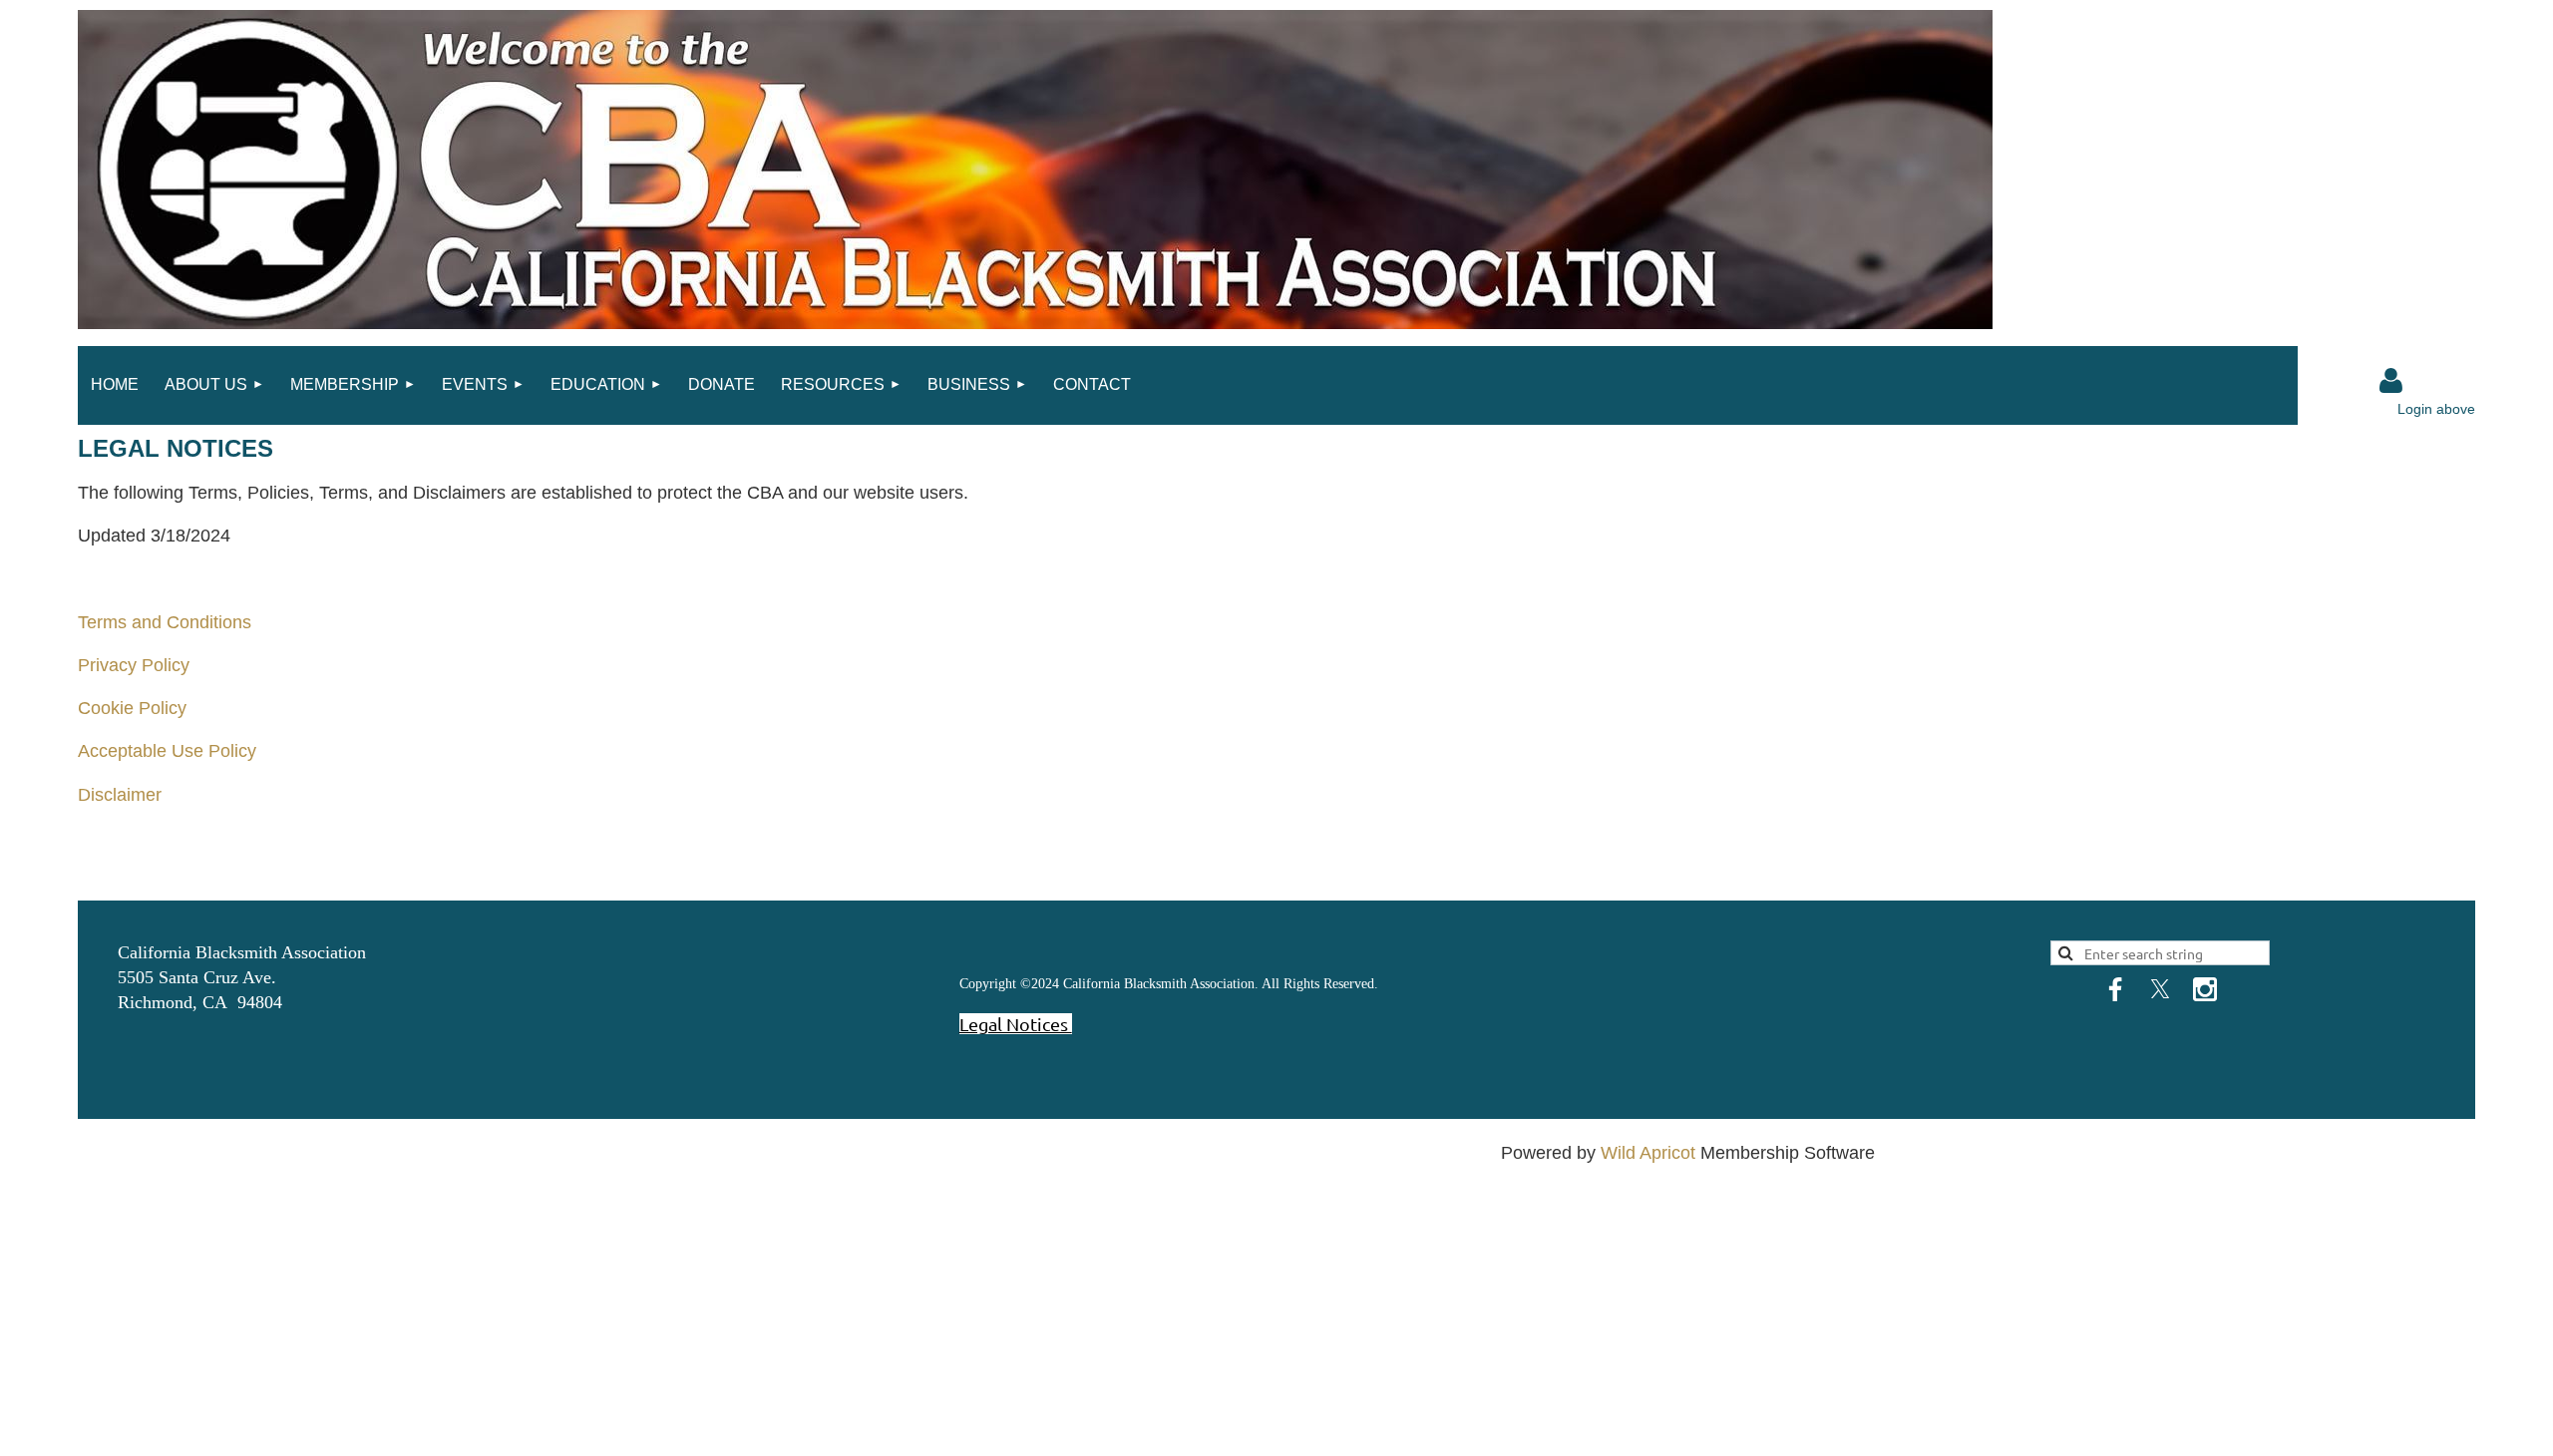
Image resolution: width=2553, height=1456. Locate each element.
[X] (2160, 989)
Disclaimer (120, 795)
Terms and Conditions (165, 622)
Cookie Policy (132, 708)
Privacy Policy (134, 665)
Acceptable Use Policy (167, 751)
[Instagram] (2205, 989)
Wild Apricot (1648, 1153)
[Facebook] (2115, 989)
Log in (2391, 381)
